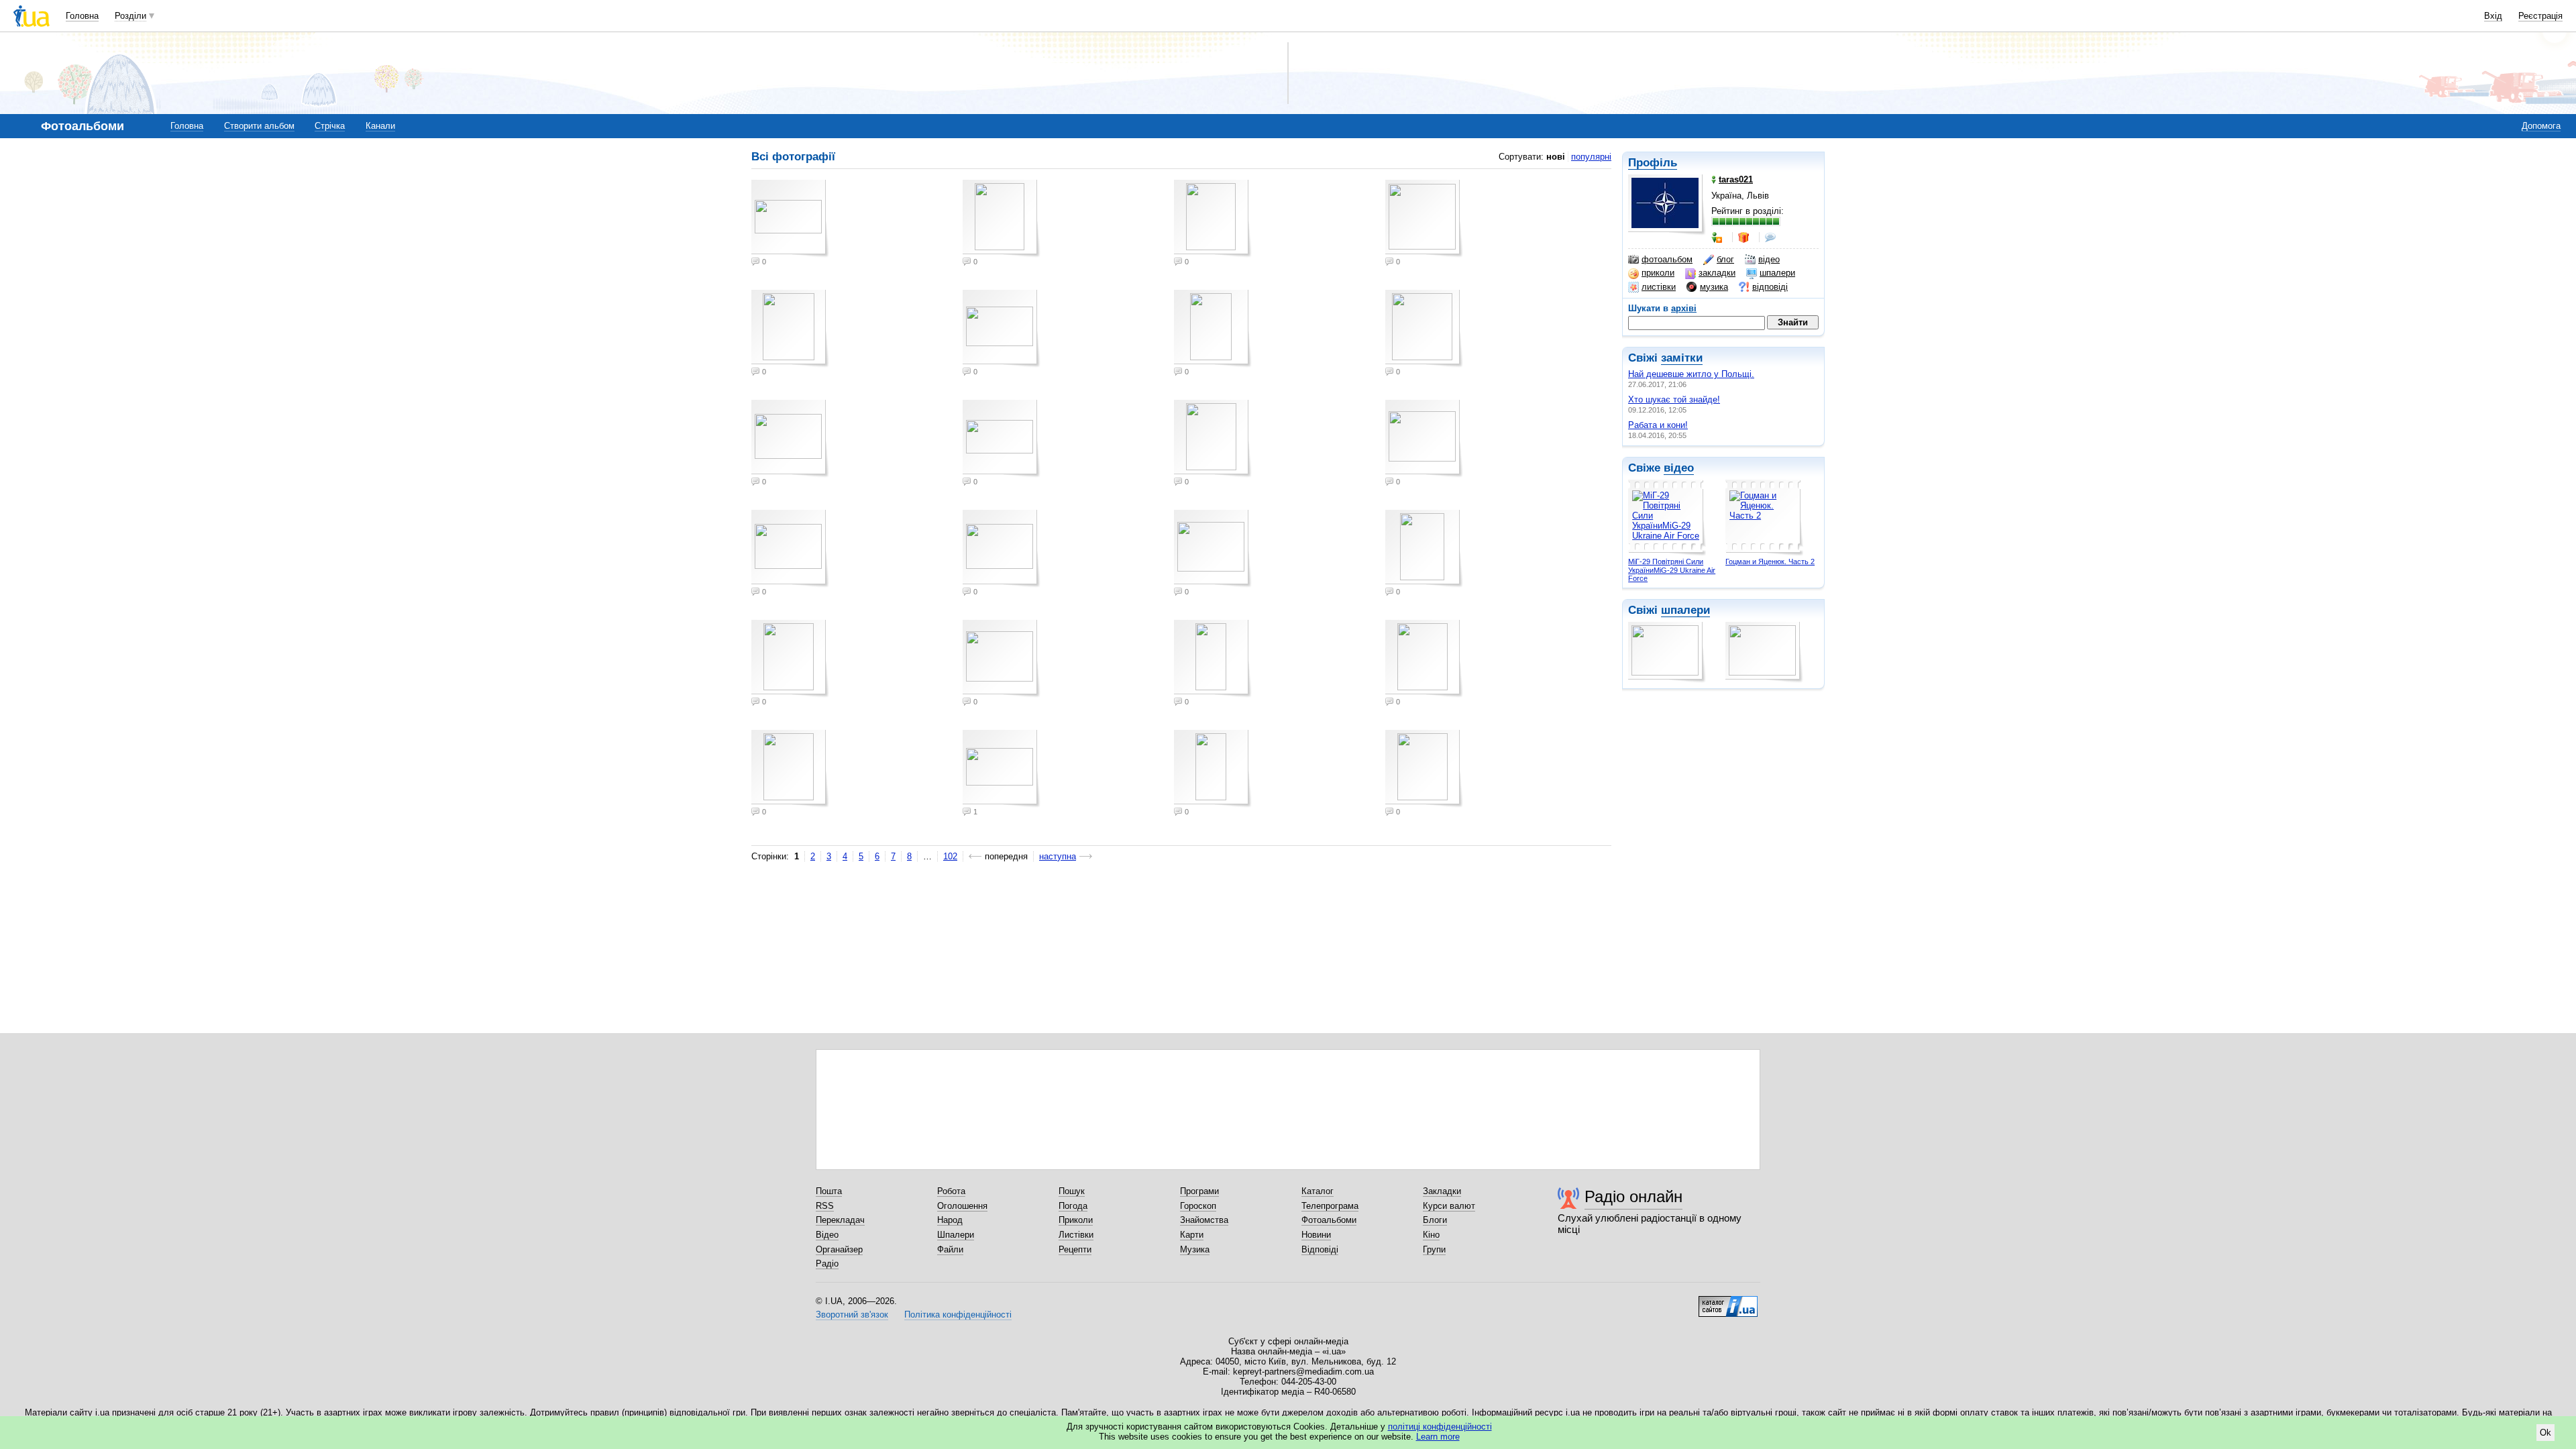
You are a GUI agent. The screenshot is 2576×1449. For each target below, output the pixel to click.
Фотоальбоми (1329, 1220)
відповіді (1770, 287)
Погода (1073, 1206)
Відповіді (1320, 1249)
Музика (1195, 1249)
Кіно (1431, 1235)
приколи (1658, 273)
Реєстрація (2540, 16)
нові (1556, 157)
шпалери (1777, 273)
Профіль (1653, 163)
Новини (1316, 1235)
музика (1714, 287)
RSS (825, 1206)
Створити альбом (259, 126)
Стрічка (330, 126)
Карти (1192, 1235)
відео (1769, 259)
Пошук (1072, 1191)
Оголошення (962, 1206)
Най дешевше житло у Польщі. (1691, 374)
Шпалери (956, 1235)
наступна (1058, 856)
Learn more (1438, 1437)
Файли (950, 1249)
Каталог (1318, 1191)
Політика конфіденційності (958, 1314)
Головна (82, 16)
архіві (1684, 308)
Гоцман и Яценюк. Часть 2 (1770, 561)
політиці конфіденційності (1440, 1427)
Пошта (829, 1191)
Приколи (1076, 1220)
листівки (1659, 287)
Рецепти (1075, 1249)
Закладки (1442, 1191)
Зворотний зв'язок (852, 1314)
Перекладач (840, 1220)
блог (1725, 259)
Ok (2545, 1433)
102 (950, 856)
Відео (827, 1235)
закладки (1717, 273)
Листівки (1076, 1235)
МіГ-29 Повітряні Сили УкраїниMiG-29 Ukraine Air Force (1672, 570)
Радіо (827, 1264)
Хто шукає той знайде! (1674, 399)
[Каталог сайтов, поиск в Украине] (1728, 1301)
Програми (1199, 1191)
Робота (951, 1191)
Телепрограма (1330, 1206)
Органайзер (839, 1249)
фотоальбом (1667, 259)
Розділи (130, 16)
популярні (1591, 157)
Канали (380, 126)
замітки (1682, 358)
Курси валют (1449, 1206)
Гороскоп (1198, 1206)
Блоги (1435, 1220)
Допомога (2541, 126)
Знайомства (1204, 1220)
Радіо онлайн (1633, 1196)
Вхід (2493, 16)
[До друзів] (1718, 237)
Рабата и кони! (1658, 425)
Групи (1434, 1249)
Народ (950, 1220)
